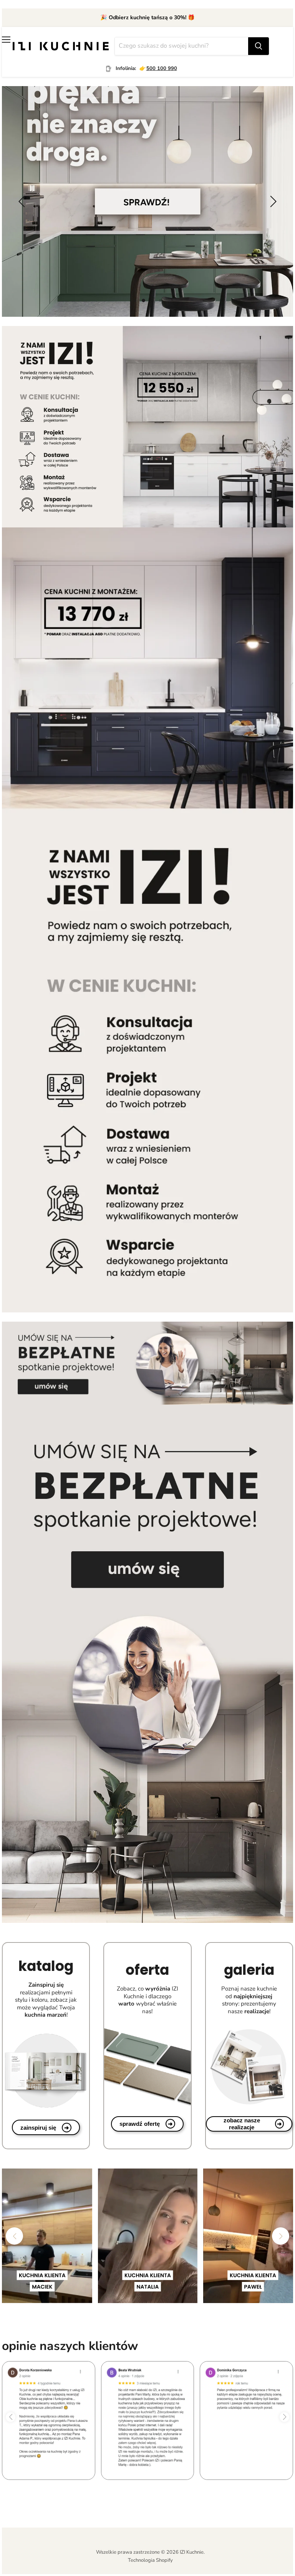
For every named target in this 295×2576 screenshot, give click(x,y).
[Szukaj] (259, 46)
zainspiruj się (45, 2128)
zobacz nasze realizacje (253, 2124)
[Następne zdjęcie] (272, 201)
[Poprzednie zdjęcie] (23, 201)
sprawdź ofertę (146, 2124)
